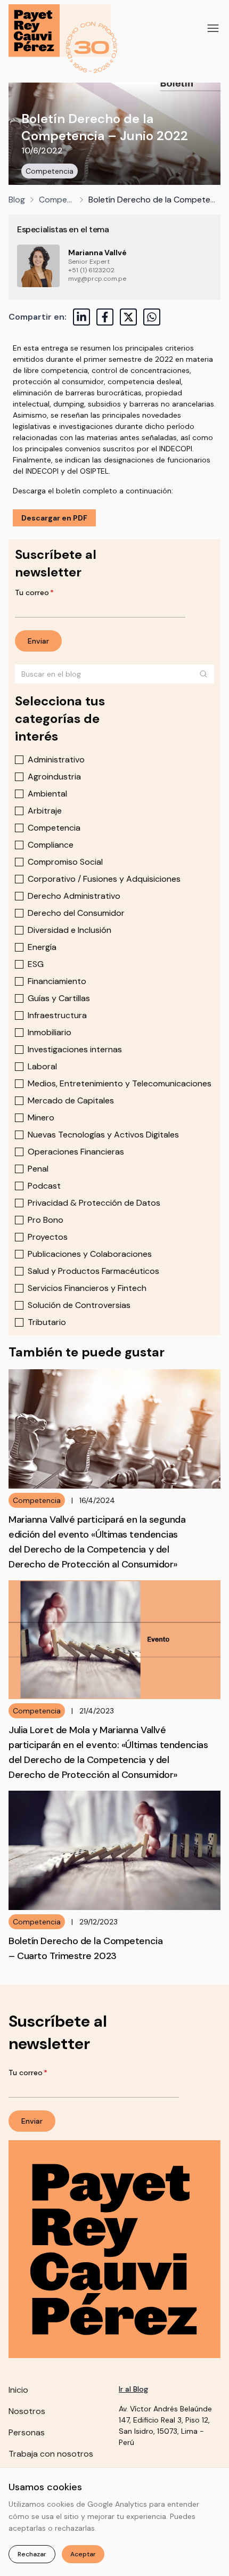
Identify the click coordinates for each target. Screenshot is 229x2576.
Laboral (42, 1066)
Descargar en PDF (54, 518)
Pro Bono (46, 1220)
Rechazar (32, 2554)
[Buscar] (203, 674)
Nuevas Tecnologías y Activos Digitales (103, 1135)
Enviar (38, 641)
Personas (27, 2432)
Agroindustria (54, 777)
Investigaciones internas (75, 1049)
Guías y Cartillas (59, 998)
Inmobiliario (50, 1032)
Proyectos (48, 1237)
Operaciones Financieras (76, 1152)
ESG (36, 964)
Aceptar (83, 2554)
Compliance (51, 845)
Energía (42, 947)
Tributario (47, 1322)
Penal (38, 1169)
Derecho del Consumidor (76, 913)
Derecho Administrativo (74, 896)
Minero (41, 1118)
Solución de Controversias (79, 1305)
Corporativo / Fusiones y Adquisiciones (104, 879)
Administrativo (56, 759)
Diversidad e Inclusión (69, 930)
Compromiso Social (65, 862)
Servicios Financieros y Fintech (87, 1288)
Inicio (18, 2390)
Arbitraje (45, 811)
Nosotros (27, 2411)
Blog (17, 200)
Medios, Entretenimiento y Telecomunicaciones (120, 1083)
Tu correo (34, 592)
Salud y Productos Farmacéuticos (93, 1271)
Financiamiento (57, 981)
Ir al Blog (133, 2389)
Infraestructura (57, 1015)
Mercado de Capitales (71, 1100)
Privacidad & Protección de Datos (94, 1203)
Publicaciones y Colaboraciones (90, 1254)
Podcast (44, 1186)
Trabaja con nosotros (51, 2454)
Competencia (50, 171)
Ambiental (47, 794)
